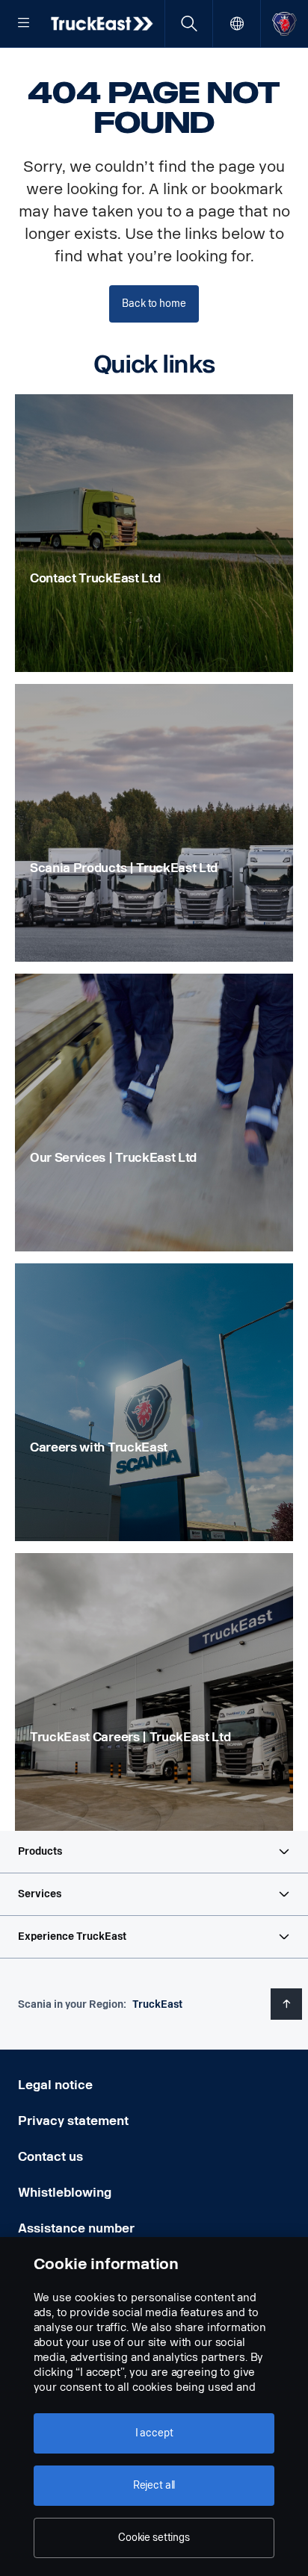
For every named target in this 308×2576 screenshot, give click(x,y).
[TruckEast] (103, 23)
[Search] (189, 24)
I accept (154, 2433)
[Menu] (24, 24)
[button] (154, 1852)
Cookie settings (154, 2538)
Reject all (154, 2485)
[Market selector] (237, 24)
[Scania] (284, 24)
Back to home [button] (154, 304)
